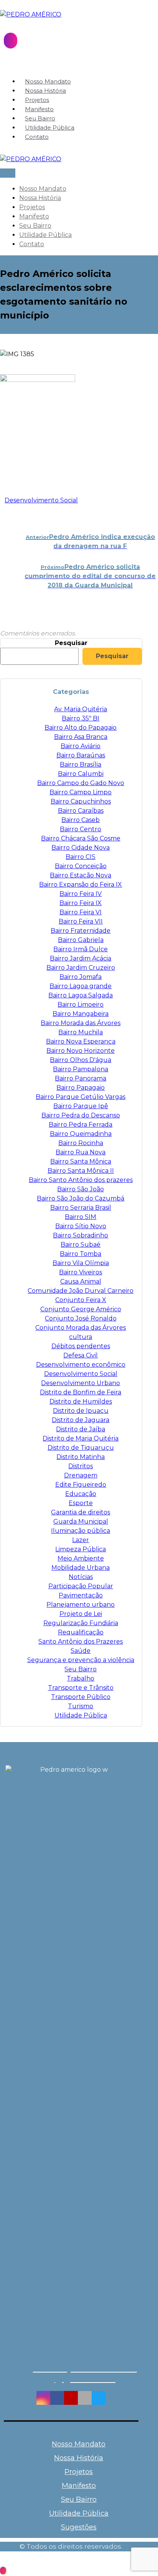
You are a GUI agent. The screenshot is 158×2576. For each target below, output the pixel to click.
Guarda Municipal (81, 1521)
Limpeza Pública (81, 1549)
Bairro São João (81, 1189)
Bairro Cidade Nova (81, 848)
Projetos (79, 2472)
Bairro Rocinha (81, 1143)
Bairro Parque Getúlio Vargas (81, 1097)
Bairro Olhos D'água (81, 1060)
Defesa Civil (81, 1355)
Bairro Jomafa (81, 977)
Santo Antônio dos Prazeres (81, 1641)
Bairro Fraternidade (81, 931)
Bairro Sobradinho (81, 1235)
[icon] (2, 500)
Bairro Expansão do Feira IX (81, 885)
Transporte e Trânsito (81, 1688)
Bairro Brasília (81, 764)
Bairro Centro (81, 829)
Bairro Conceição (81, 866)
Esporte (81, 1503)
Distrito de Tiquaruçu (81, 1448)
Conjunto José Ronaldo (81, 1318)
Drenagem (81, 1475)
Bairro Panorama (81, 1078)
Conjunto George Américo (81, 1309)
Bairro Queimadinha (81, 1134)
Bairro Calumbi (81, 774)
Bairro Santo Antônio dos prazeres (81, 1180)
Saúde (81, 1651)
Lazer (81, 1540)
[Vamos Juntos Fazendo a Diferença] (31, 14)
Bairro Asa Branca (81, 737)
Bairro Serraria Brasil (81, 1208)
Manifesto (79, 2486)
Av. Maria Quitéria (81, 709)
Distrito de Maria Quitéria (81, 1438)
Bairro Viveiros (81, 1272)
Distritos (81, 1466)
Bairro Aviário (81, 746)
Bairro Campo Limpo (81, 792)
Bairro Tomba (81, 1254)
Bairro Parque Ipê (81, 1106)
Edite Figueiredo (81, 1485)
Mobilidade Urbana (81, 1568)
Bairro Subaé (81, 1245)
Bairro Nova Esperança (81, 1041)
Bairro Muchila (81, 1032)
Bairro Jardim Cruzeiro (81, 968)
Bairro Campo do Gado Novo (81, 783)
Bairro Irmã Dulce (81, 949)
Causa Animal (81, 1281)
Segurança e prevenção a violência (81, 1660)
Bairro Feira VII (81, 921)
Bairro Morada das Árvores (81, 1023)
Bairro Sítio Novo (81, 1226)
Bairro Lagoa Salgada (81, 995)
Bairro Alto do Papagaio (81, 728)
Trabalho (81, 1678)
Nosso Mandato (79, 2444)
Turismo (81, 1706)
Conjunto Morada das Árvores (81, 1328)
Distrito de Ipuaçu (81, 1411)
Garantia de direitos (81, 1512)
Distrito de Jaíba (81, 1429)
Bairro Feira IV (81, 894)
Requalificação (81, 1632)
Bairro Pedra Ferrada (81, 1125)
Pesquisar (71, 643)
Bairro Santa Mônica (81, 1161)
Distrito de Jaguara (81, 1420)
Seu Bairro (81, 1669)
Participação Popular (81, 1586)
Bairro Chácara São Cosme (81, 838)
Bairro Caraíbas (81, 811)
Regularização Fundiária (81, 1623)
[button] (43, 2398)
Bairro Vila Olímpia (81, 1263)
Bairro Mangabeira (81, 1014)
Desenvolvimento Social (41, 500)
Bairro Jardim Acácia (81, 958)
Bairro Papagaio (81, 1088)
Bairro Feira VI (81, 912)
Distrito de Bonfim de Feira (81, 1392)
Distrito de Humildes (81, 1401)
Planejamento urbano (81, 1605)
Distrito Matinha (81, 1457)
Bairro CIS (81, 857)
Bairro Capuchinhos (81, 801)
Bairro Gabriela (81, 940)
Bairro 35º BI (81, 718)
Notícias (81, 1577)
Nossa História (79, 2458)
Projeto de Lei (81, 1614)
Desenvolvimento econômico (81, 1365)
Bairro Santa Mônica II (81, 1171)
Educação (81, 1494)
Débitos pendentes (81, 1346)
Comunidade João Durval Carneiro (81, 1291)
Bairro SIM (81, 1217)
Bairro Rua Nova (81, 1152)
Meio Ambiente (81, 1558)
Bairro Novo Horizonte (81, 1051)
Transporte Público (81, 1697)
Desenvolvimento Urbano (81, 1383)
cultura (81, 1337)
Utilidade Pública (81, 1715)
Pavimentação (81, 1595)
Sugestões (79, 2527)
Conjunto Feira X (81, 1300)
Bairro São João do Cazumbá (81, 1198)
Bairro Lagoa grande (81, 986)
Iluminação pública (81, 1531)
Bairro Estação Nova (81, 875)
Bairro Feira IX (81, 903)
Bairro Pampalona (81, 1069)
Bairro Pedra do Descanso (81, 1115)
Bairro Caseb (81, 820)
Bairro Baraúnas (81, 755)
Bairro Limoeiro (81, 1005)
